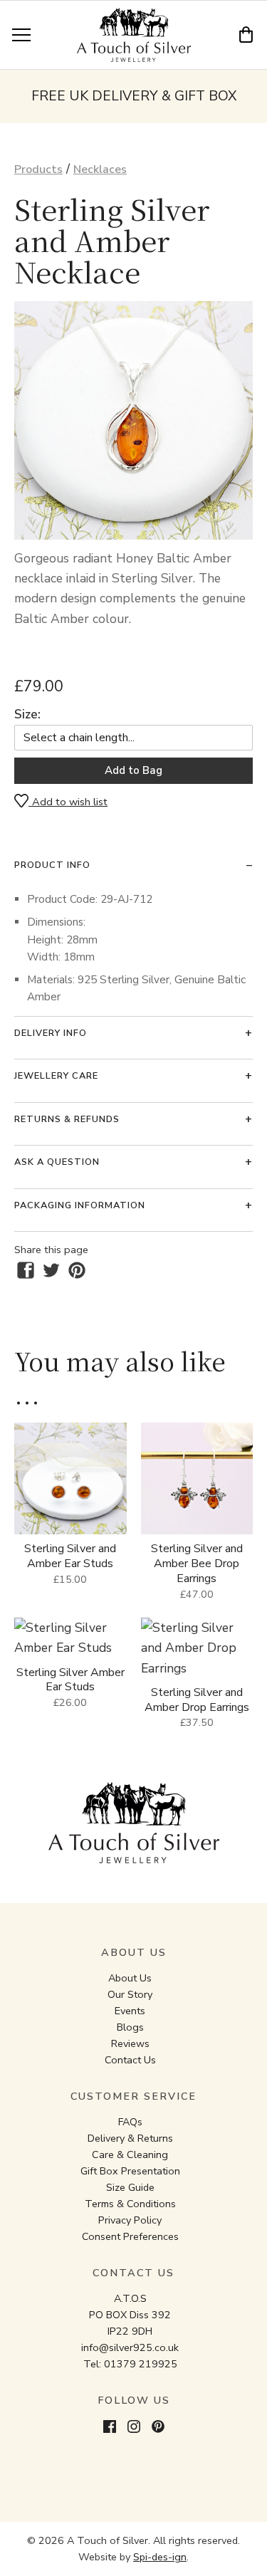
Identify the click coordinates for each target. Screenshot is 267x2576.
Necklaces (100, 169)
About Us (130, 1978)
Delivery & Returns (130, 2138)
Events (130, 2011)
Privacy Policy (130, 2220)
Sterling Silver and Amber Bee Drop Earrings (197, 1564)
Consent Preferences (130, 2236)
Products (38, 169)
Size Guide (130, 2187)
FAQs (130, 2122)
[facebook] (26, 1270)
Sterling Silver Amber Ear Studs (70, 1680)
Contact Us (130, 2060)
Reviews (130, 2043)
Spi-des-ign (160, 2557)
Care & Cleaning (130, 2154)
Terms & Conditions (130, 2204)
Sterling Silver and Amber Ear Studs (70, 1556)
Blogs (130, 2027)
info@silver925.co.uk (130, 2347)
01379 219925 (141, 2364)
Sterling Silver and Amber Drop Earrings (197, 1700)
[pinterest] (77, 1270)
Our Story (130, 1994)
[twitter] (51, 1270)
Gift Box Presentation (130, 2171)
